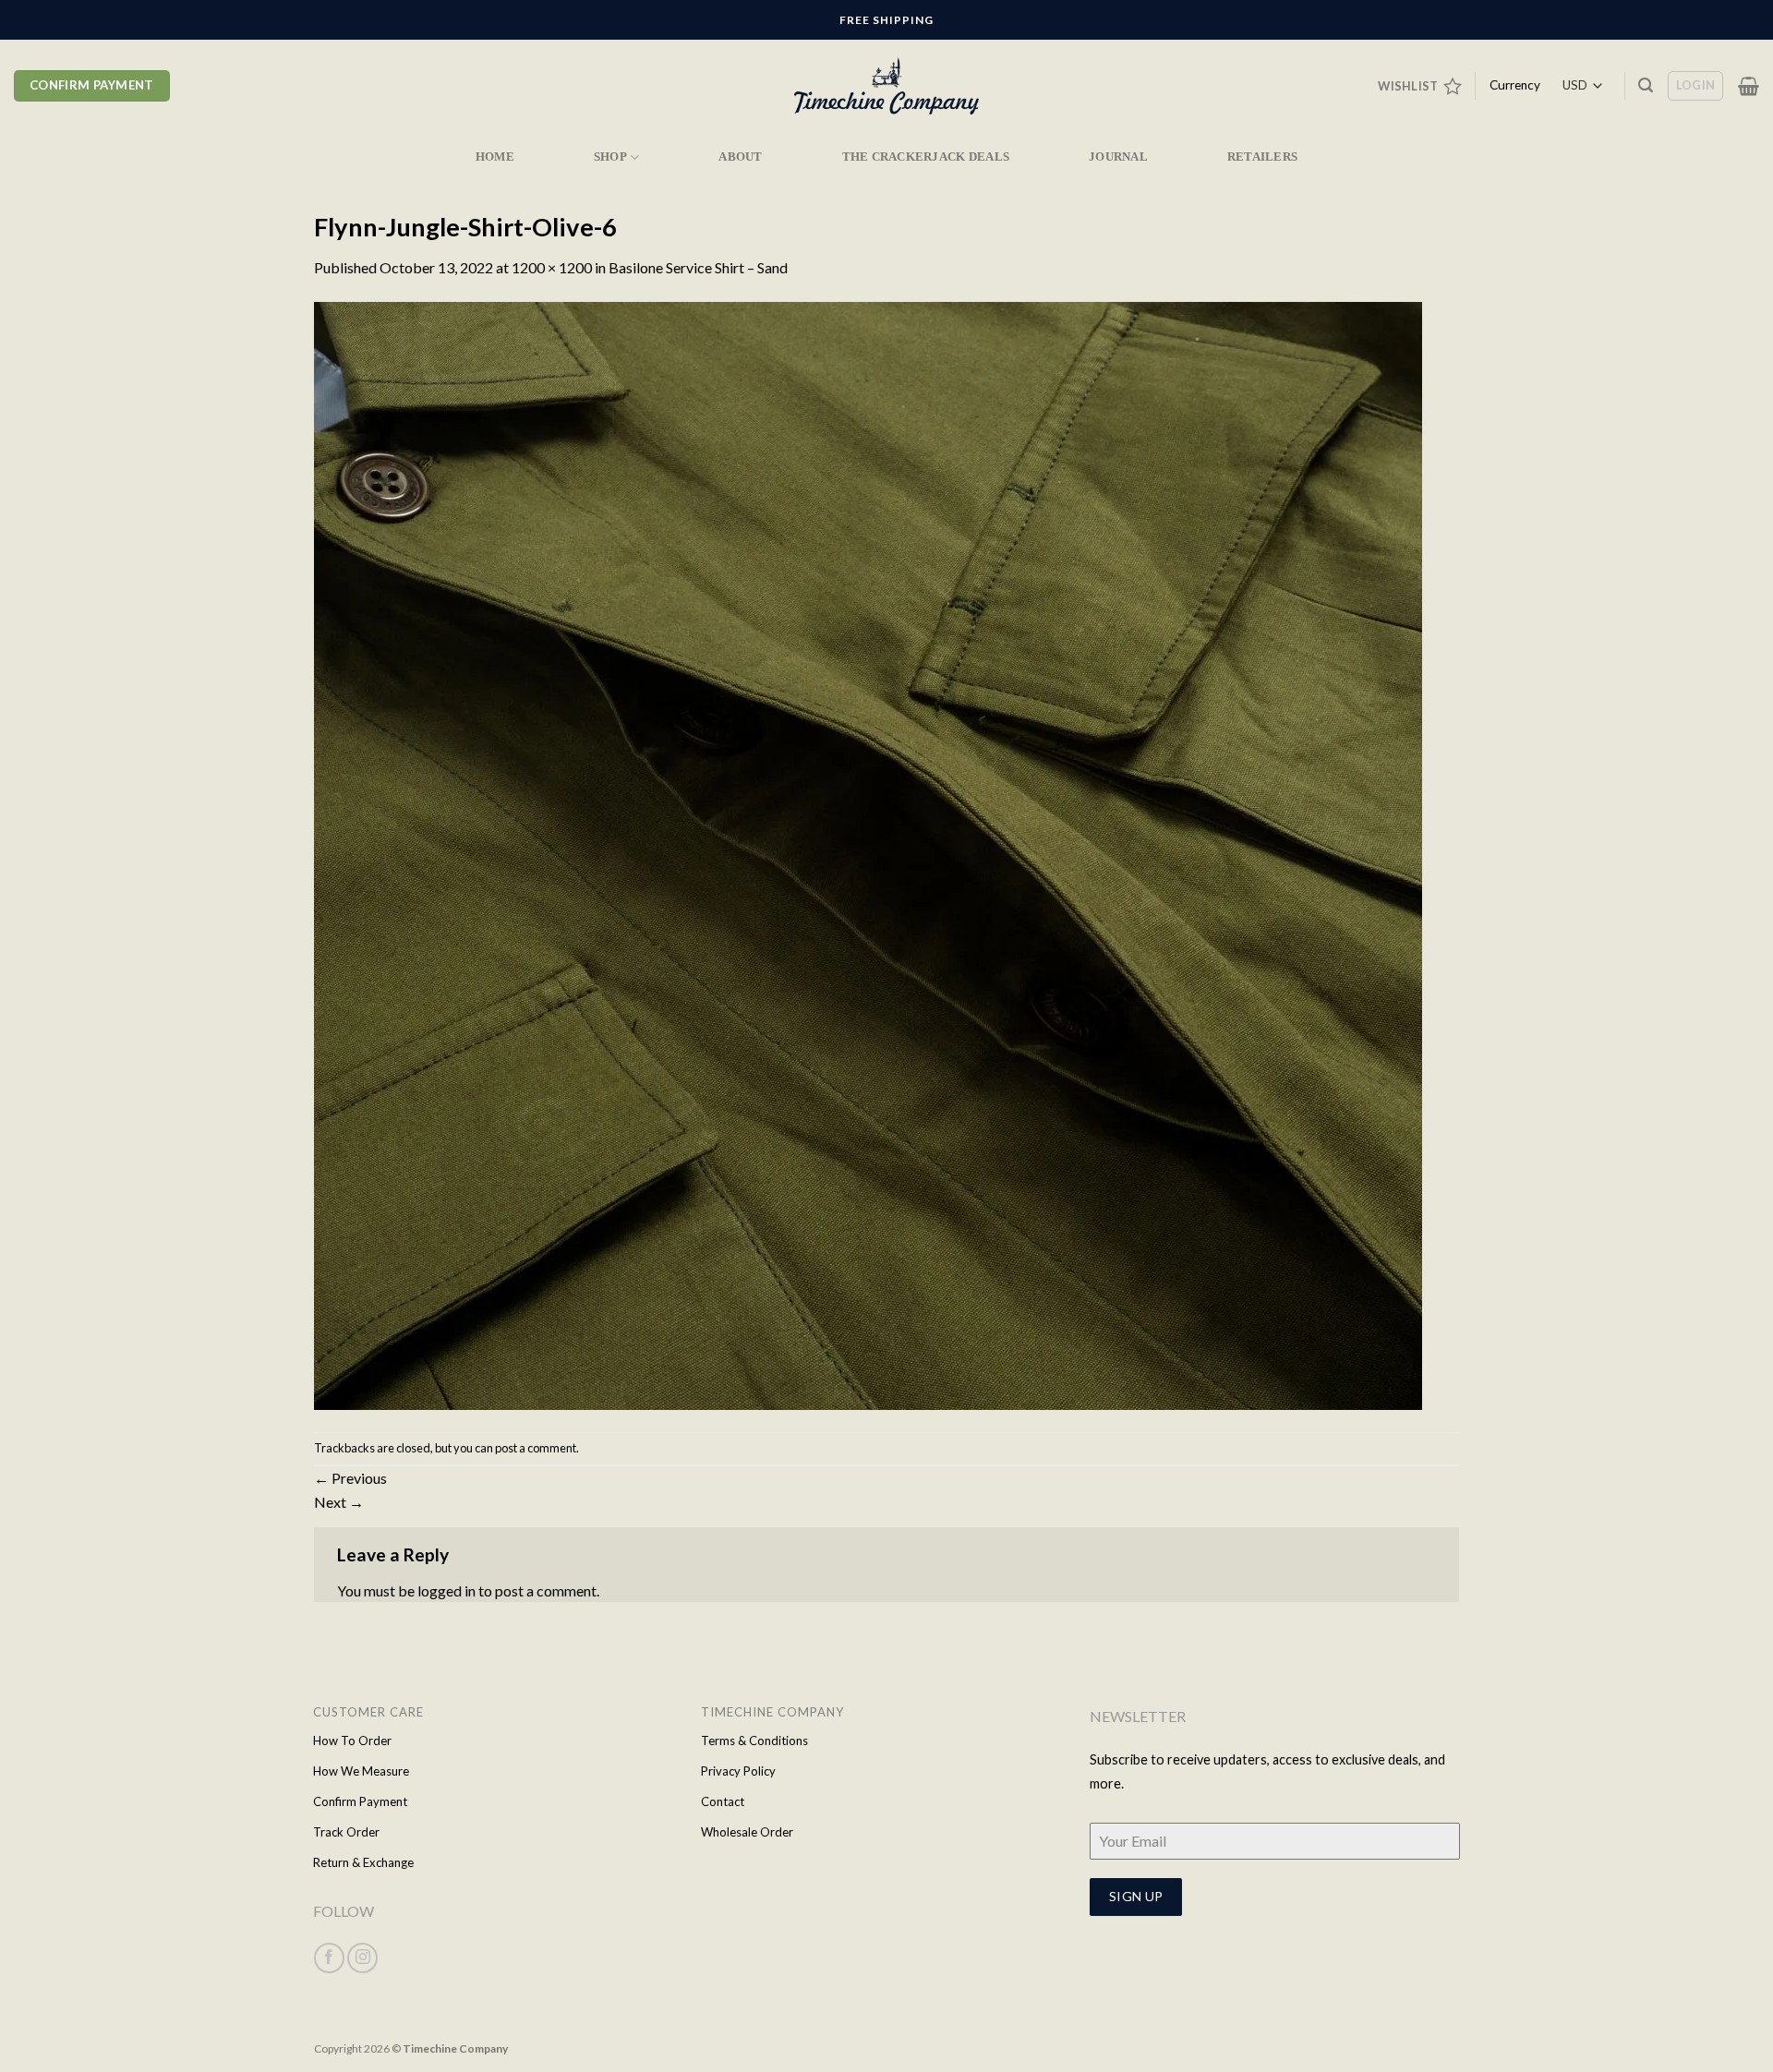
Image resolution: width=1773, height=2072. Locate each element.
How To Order (352, 1741)
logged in (446, 1590)
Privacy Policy (738, 1771)
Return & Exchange (363, 1862)
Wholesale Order (747, 1832)
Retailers (1262, 157)
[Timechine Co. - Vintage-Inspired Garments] (886, 86)
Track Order (346, 1832)
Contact (723, 1801)
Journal (1118, 157)
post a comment (536, 1448)
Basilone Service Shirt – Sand (698, 267)
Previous (350, 1478)
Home (495, 157)
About (740, 157)
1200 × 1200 (552, 267)
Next (339, 1502)
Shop (610, 157)
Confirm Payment (360, 1801)
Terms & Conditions (754, 1741)
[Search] (1646, 85)
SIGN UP (1136, 1896)
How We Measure (361, 1771)
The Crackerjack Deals (926, 157)
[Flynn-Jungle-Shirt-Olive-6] (868, 854)
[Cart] (1749, 86)
